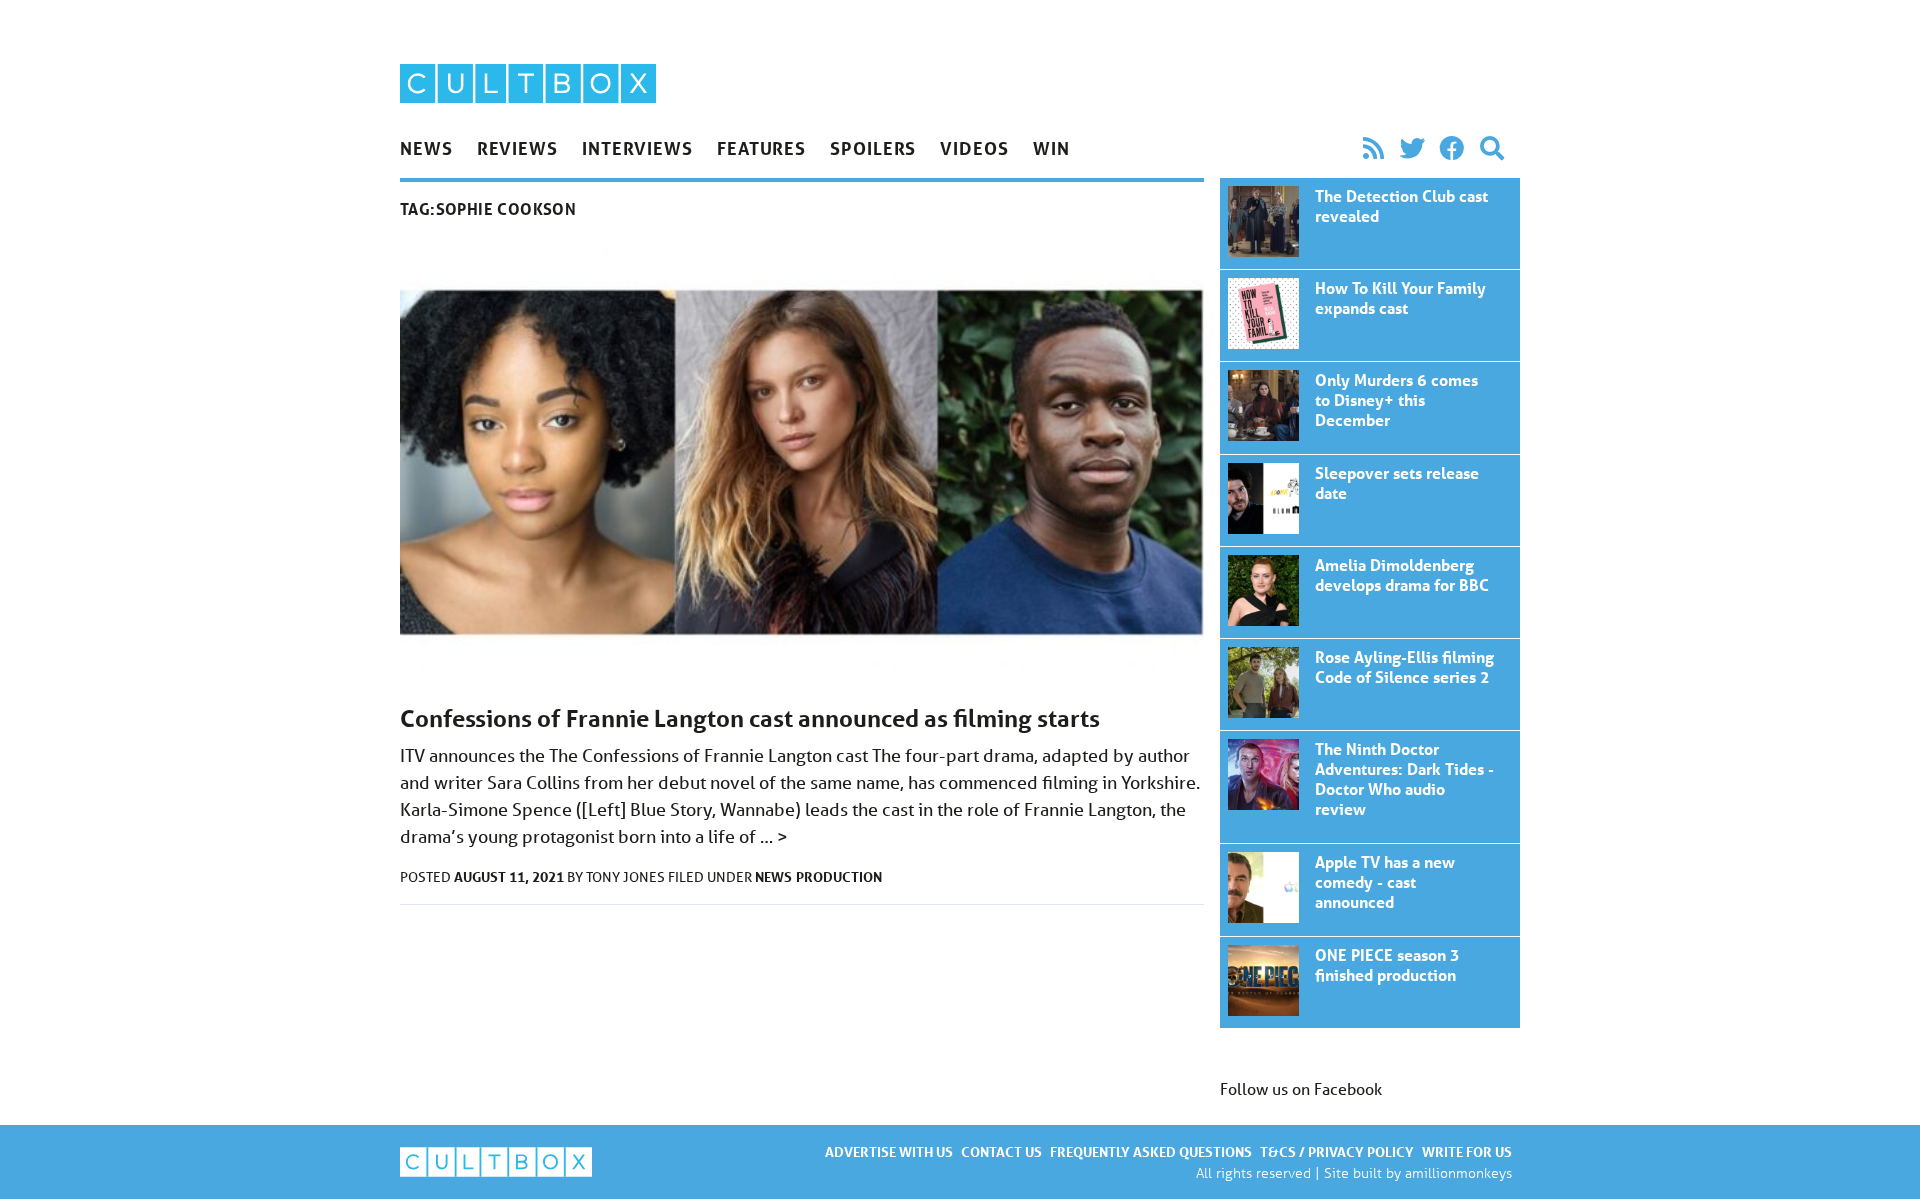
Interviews (637, 148)
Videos (974, 148)
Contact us (1001, 1151)
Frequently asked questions (1151, 1151)
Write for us (1467, 1151)
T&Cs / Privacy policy (1337, 1151)
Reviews (517, 148)
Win (1051, 148)
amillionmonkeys (1458, 1172)
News (426, 148)
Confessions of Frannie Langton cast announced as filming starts (750, 718)
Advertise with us (889, 1151)
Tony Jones (627, 877)
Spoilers (873, 148)
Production (839, 876)
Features (761, 148)
